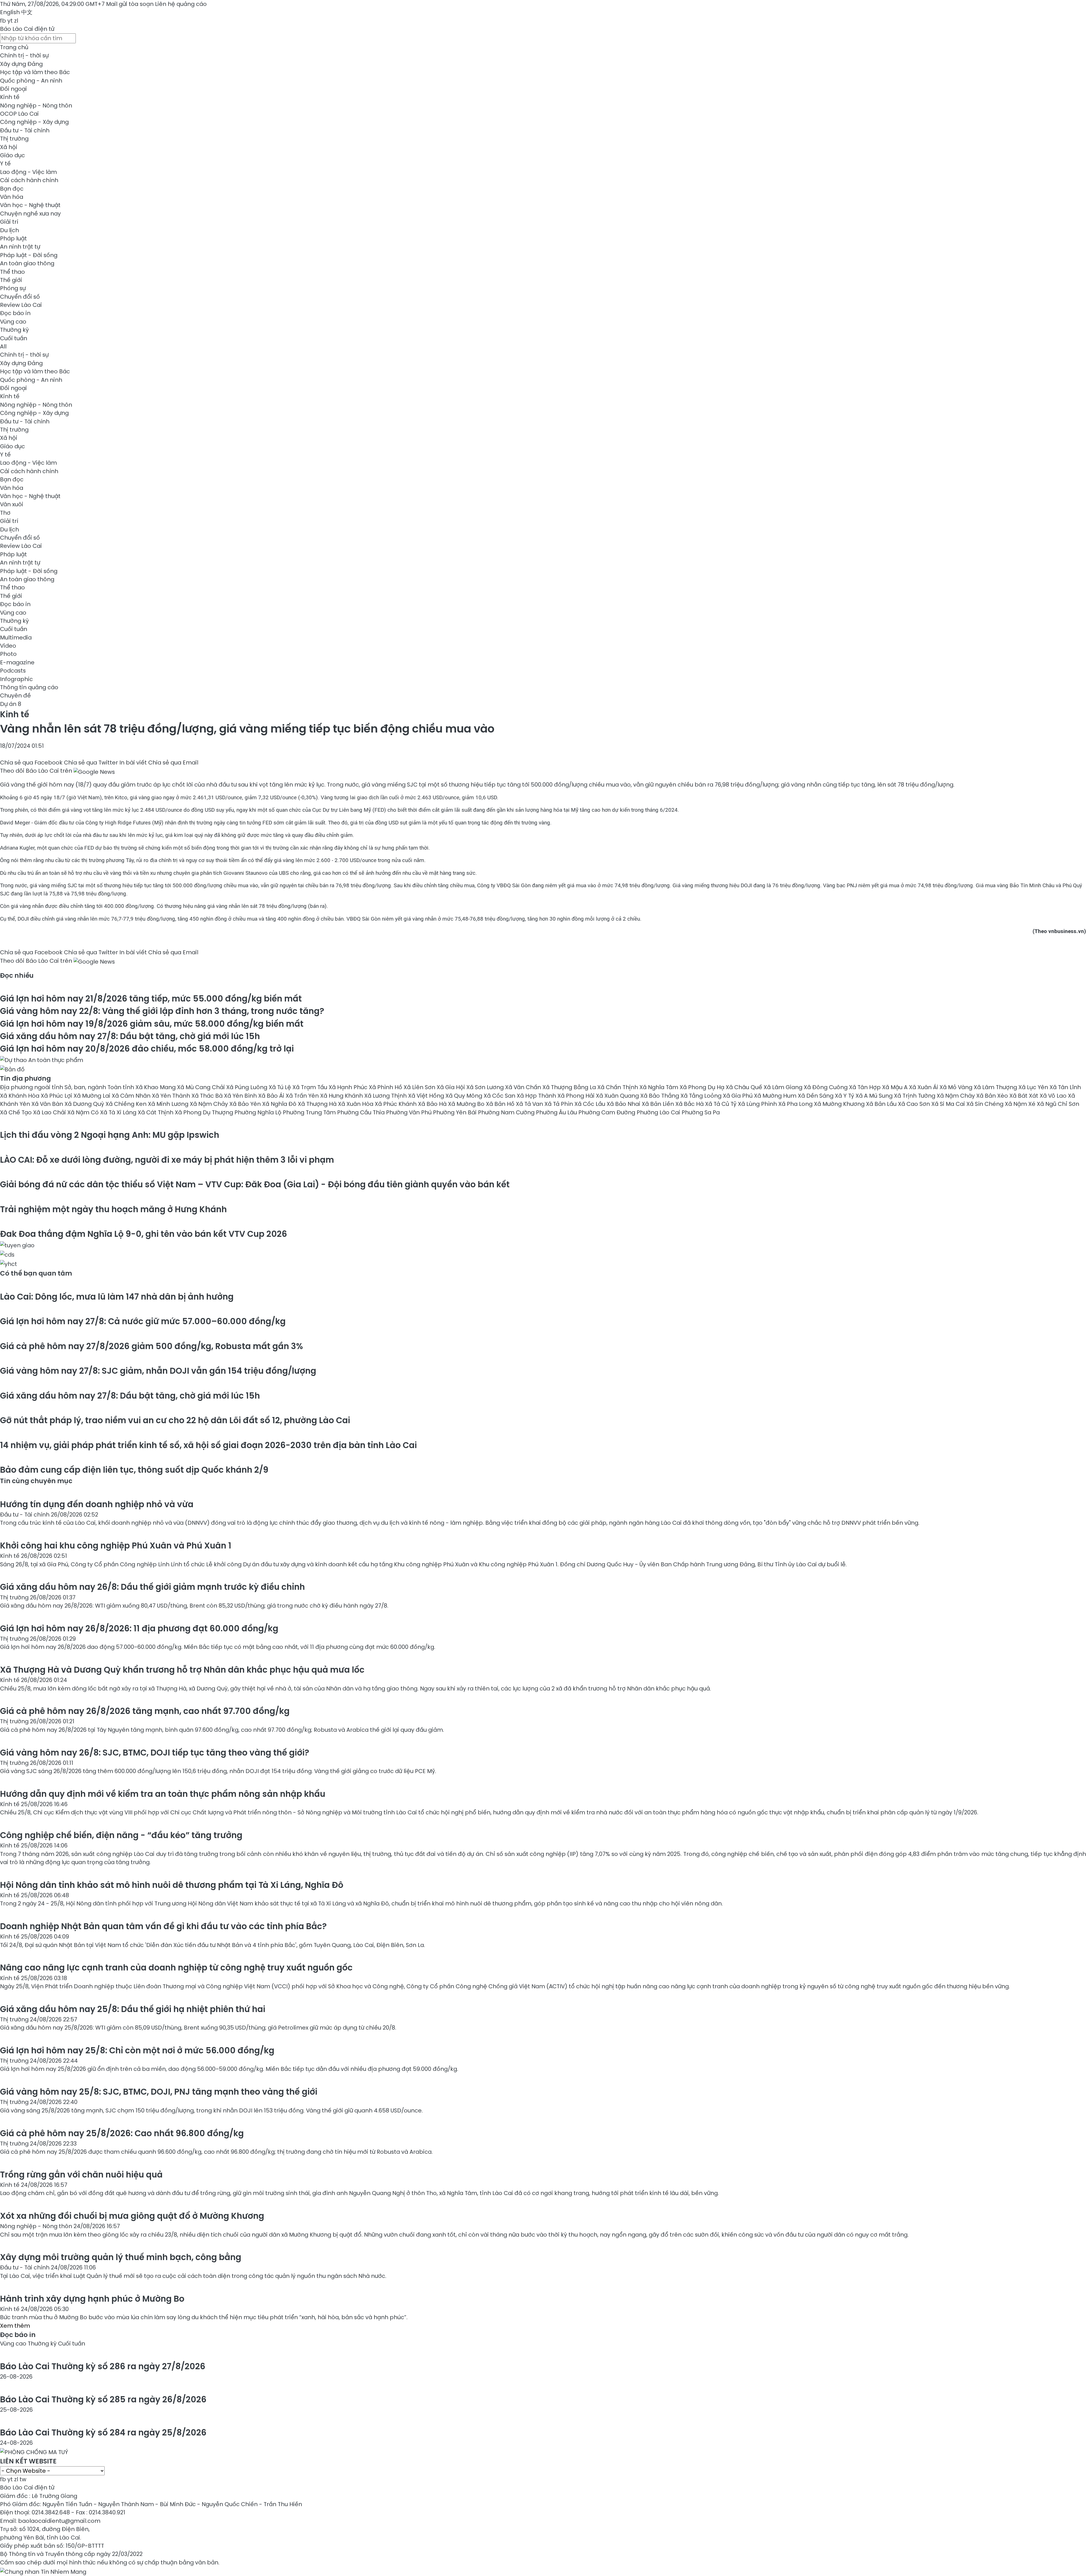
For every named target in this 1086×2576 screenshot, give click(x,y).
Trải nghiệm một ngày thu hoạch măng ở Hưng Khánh (113, 1209)
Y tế (5, 163)
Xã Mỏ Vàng (957, 1087)
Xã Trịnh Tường (915, 1096)
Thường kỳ (14, 330)
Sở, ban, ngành (86, 1087)
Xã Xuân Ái (924, 1087)
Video (8, 646)
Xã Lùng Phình (758, 1104)
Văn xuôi (12, 504)
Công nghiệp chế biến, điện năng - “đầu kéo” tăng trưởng (121, 1835)
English (10, 12)
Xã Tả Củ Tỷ (721, 1104)
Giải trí (9, 222)
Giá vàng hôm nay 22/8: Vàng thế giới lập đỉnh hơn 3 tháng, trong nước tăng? (162, 1011)
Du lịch (9, 230)
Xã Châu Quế (745, 1087)
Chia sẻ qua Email (173, 763)
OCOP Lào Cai (19, 114)
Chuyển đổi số (20, 297)
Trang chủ (14, 47)
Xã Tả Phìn (559, 1104)
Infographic (16, 679)
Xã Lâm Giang (784, 1087)
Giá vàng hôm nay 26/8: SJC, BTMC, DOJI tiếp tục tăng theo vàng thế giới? (155, 1753)
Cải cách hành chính (29, 180)
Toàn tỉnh (121, 1087)
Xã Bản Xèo (993, 1096)
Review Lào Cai (21, 305)
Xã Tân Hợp (866, 1087)
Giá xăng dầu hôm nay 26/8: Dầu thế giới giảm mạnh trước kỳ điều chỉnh (152, 1587)
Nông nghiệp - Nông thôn (36, 105)
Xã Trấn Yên (303, 1096)
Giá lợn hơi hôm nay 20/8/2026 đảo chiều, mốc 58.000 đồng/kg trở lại (147, 1049)
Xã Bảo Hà (433, 1104)
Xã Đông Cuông (826, 1087)
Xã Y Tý (845, 1096)
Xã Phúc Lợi (57, 1096)
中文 (27, 12)
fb (3, 21)
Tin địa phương (25, 1078)
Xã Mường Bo (467, 1104)
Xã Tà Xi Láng (119, 1112)
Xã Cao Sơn (915, 1104)
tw (23, 2479)
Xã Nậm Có (84, 1112)
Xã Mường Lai (93, 1096)
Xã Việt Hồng (427, 1096)
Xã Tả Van (530, 1104)
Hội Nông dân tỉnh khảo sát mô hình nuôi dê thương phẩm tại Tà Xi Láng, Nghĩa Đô (172, 1885)
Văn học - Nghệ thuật (30, 205)
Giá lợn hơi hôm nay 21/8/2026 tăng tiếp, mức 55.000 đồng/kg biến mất (151, 999)
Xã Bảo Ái (272, 1096)
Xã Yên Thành (172, 1096)
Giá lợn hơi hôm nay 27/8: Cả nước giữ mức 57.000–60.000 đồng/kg (143, 1321)
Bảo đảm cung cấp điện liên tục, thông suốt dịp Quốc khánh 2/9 (134, 1470)
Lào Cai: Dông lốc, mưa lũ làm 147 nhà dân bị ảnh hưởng (117, 1297)
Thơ (5, 513)
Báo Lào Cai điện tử (27, 29)
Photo (8, 654)
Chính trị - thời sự (24, 55)
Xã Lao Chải (50, 1112)
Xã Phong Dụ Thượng (205, 1112)
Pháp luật (13, 238)
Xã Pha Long (796, 1104)
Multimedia (16, 637)
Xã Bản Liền (659, 1104)
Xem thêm (15, 2326)
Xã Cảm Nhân (132, 1096)
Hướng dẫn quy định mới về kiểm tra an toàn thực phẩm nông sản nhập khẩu (163, 1794)
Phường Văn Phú (410, 1112)
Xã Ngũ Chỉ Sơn (1058, 1104)
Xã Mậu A (896, 1087)
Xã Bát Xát (1024, 1096)
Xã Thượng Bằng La (570, 1087)
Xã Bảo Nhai (624, 1104)
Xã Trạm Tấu (311, 1087)
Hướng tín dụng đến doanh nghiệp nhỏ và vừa (97, 1504)
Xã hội (9, 147)
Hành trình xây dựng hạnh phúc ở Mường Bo (92, 2299)
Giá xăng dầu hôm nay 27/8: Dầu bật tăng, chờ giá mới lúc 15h (130, 1036)
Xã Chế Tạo (17, 1112)
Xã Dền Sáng (816, 1096)
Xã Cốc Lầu (591, 1104)
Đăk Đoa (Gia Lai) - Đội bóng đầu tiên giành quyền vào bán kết (255, 1184)
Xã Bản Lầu (882, 1104)
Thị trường (14, 139)
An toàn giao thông (27, 263)
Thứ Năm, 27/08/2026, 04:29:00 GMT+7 (52, 4)
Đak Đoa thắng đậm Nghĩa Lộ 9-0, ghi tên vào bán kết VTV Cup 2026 (144, 1234)
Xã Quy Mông (465, 1096)
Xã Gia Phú (738, 1096)
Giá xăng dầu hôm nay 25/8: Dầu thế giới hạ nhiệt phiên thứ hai (133, 2009)
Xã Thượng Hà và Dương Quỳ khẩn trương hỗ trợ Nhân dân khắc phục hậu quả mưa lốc (182, 1670)
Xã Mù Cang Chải (202, 1087)
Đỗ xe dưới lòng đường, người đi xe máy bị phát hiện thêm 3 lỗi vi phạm (167, 1160)
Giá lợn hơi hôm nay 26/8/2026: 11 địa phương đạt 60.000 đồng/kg (139, 1628)
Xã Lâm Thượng (996, 1087)
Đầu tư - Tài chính (25, 130)
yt (10, 21)
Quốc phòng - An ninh (31, 81)
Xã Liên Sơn (420, 1087)
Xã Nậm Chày (956, 1096)
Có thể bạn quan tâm (36, 1273)
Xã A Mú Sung (875, 1096)
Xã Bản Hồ (501, 1104)
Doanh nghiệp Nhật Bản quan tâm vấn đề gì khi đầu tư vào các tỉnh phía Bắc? (163, 1926)
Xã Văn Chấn (524, 1087)
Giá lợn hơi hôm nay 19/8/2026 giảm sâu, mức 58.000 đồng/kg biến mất (152, 1024)
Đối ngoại (13, 89)
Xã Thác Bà (208, 1096)
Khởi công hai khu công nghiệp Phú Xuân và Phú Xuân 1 (116, 1546)
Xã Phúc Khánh (396, 1104)
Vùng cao (13, 322)
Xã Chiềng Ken (127, 1104)
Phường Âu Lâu (557, 1112)
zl (16, 21)
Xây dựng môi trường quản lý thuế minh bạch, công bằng (121, 2257)
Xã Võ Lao (1054, 1096)
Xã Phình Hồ (386, 1087)
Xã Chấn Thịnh (618, 1087)
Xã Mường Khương (840, 1104)
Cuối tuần (14, 338)
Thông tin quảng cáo (29, 687)
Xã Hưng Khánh (342, 1096)
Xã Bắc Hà (690, 1104)
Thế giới (11, 280)
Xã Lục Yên (1034, 1087)
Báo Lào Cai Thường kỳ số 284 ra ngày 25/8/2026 (103, 2432)
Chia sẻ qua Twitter (91, 763)
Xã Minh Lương (169, 1104)
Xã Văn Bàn (48, 1104)
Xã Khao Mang (156, 1087)
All (3, 346)
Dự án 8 (11, 704)
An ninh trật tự (20, 247)
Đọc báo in (15, 313)
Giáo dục (12, 155)
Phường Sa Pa (701, 1112)
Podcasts (13, 671)
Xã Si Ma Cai (949, 1104)
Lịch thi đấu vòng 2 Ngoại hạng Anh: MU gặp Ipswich (110, 1135)
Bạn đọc (12, 189)
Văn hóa (12, 197)
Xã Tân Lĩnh (1065, 1087)
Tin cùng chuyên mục (36, 1481)
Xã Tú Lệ (281, 1087)
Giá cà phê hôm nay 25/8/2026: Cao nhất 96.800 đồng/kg (122, 2133)
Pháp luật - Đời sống (29, 255)
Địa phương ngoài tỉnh (32, 1087)
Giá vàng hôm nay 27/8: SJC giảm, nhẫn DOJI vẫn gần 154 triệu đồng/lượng (158, 1371)
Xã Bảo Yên (246, 1104)
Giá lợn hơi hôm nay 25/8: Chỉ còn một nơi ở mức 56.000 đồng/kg (137, 2050)
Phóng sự (13, 288)
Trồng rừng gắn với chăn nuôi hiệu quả (81, 2175)
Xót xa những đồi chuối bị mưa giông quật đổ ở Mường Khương (132, 2216)
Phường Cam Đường (607, 1112)
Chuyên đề (15, 695)
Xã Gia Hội (452, 1087)
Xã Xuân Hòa (356, 1104)
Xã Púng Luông (247, 1087)
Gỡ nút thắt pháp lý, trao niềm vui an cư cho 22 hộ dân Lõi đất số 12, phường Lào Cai (175, 1420)
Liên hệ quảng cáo (181, 4)
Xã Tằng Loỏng (702, 1096)
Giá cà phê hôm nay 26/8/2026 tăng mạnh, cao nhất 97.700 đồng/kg (145, 1711)
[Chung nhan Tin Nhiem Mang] (43, 2571)
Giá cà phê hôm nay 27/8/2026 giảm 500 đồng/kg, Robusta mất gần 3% (151, 1346)
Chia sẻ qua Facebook (31, 763)
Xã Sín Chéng (986, 1104)
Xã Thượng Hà (318, 1104)
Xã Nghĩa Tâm (660, 1087)
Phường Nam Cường (507, 1112)
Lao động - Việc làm (28, 172)
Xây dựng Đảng (21, 64)
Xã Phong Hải (577, 1096)
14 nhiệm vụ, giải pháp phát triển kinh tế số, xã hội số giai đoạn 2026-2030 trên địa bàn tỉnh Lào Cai (208, 1445)
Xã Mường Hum (776, 1096)
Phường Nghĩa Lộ (259, 1112)
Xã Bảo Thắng (660, 1096)
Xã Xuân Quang (618, 1096)
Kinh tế (10, 97)
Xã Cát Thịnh (156, 1112)
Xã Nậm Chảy (210, 1104)
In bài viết (133, 763)
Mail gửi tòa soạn (131, 4)
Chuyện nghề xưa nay (30, 214)
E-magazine (17, 662)
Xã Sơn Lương (486, 1087)
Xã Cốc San (500, 1096)
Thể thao (12, 272)
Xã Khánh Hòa (20, 1096)
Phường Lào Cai (659, 1112)
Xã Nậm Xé (1021, 1104)
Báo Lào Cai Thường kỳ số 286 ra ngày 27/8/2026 (103, 2366)
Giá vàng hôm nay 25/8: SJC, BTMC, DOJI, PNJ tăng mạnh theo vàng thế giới (159, 2092)
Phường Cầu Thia (362, 1112)
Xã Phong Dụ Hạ (703, 1087)
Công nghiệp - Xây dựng (34, 122)
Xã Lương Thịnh (386, 1096)
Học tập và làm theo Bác (35, 72)
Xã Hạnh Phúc (349, 1087)
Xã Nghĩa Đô (280, 1104)
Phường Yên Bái (455, 1112)
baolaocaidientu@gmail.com (59, 2521)
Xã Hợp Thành (537, 1096)
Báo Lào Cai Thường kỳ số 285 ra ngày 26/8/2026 (103, 2399)
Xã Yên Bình (241, 1096)
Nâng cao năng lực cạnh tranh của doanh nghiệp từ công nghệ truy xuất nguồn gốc (176, 1967)
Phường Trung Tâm (310, 1112)
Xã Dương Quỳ (85, 1104)
